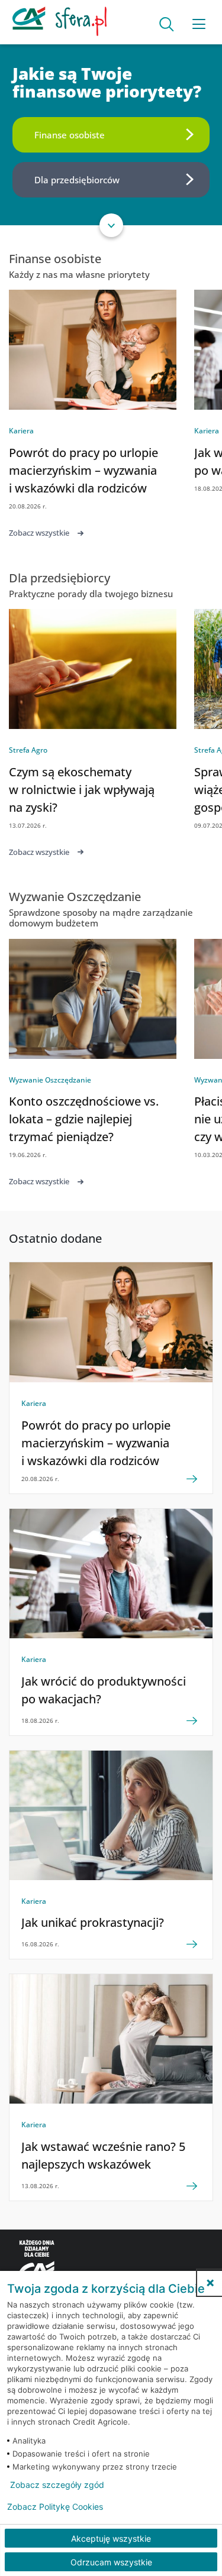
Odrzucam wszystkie (111, 2562)
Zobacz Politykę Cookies (55, 2507)
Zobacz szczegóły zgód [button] (57, 2485)
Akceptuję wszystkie (111, 2538)
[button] (210, 2283)
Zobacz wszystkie (39, 533)
